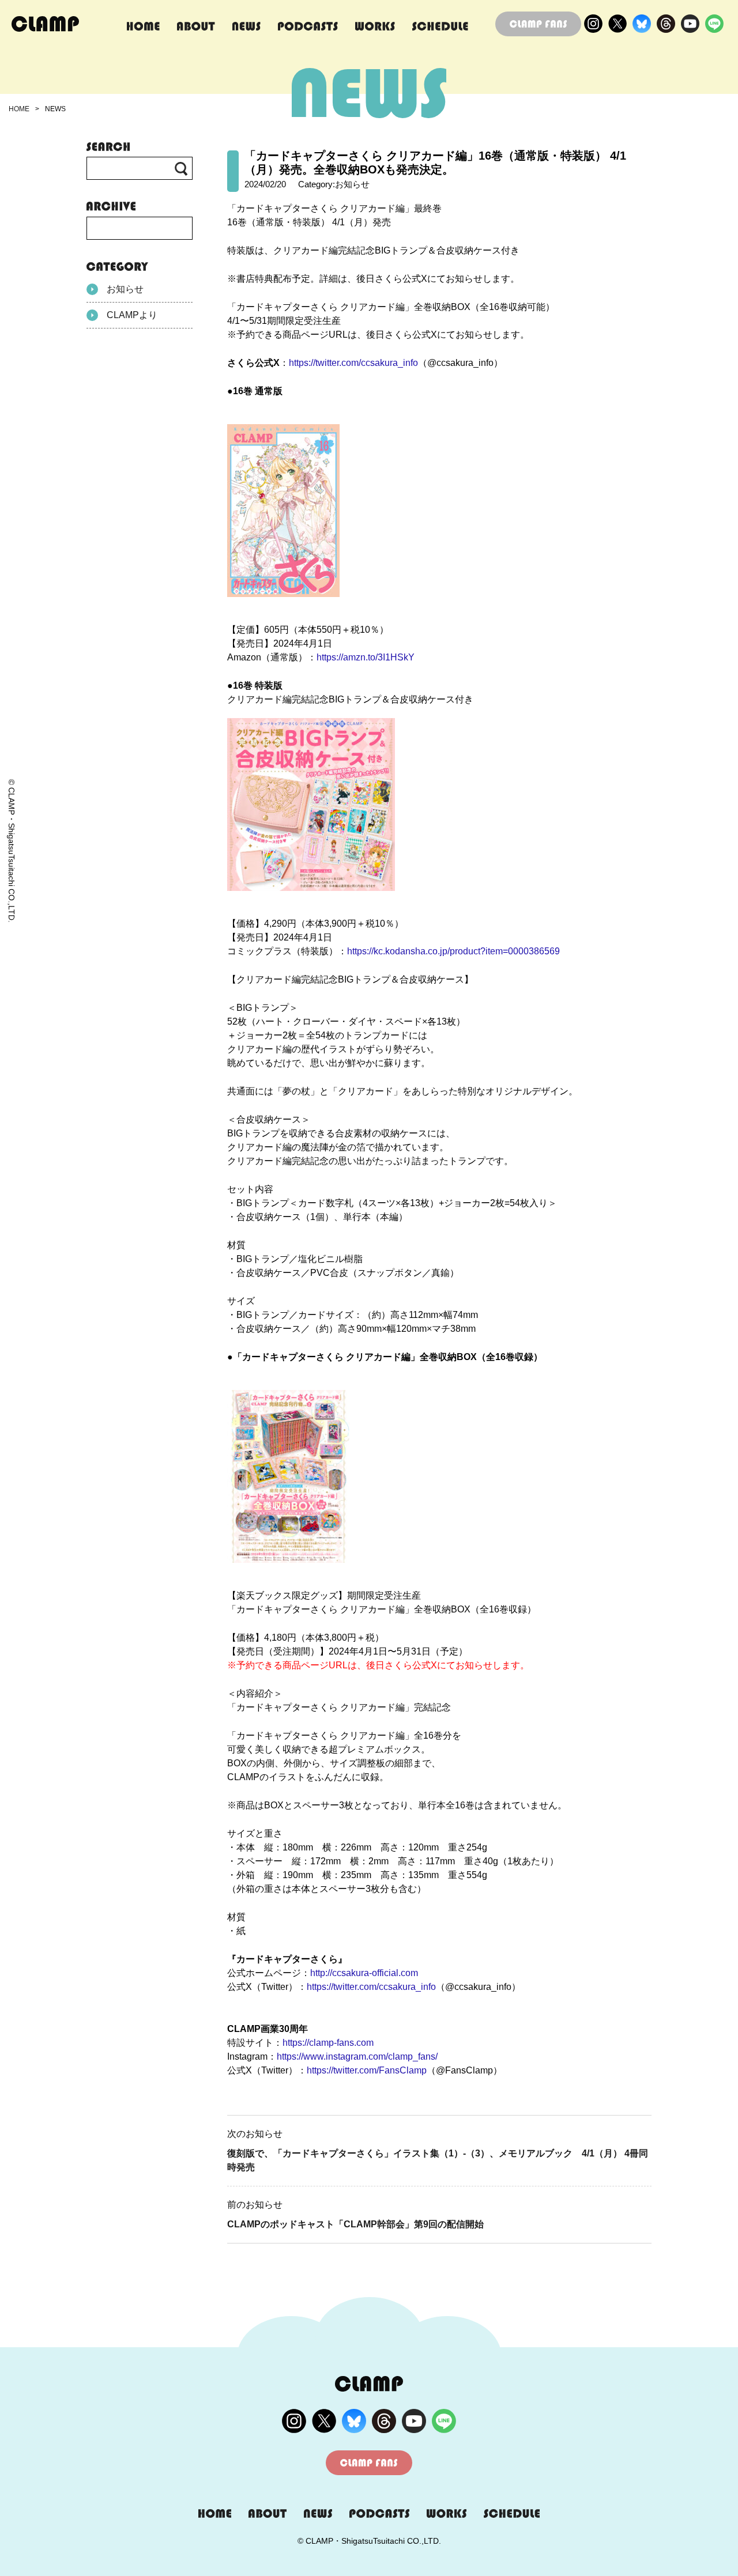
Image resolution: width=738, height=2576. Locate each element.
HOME (19, 109)
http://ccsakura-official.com (364, 1973)
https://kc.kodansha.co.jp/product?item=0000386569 (453, 951)
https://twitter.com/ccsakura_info (353, 363)
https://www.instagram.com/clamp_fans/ (357, 2056)
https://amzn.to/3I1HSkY (366, 657)
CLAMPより (132, 315)
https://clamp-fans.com (328, 2043)
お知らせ (125, 289)
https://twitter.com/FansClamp (367, 2070)
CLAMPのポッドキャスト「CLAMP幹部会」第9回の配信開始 (355, 2224)
